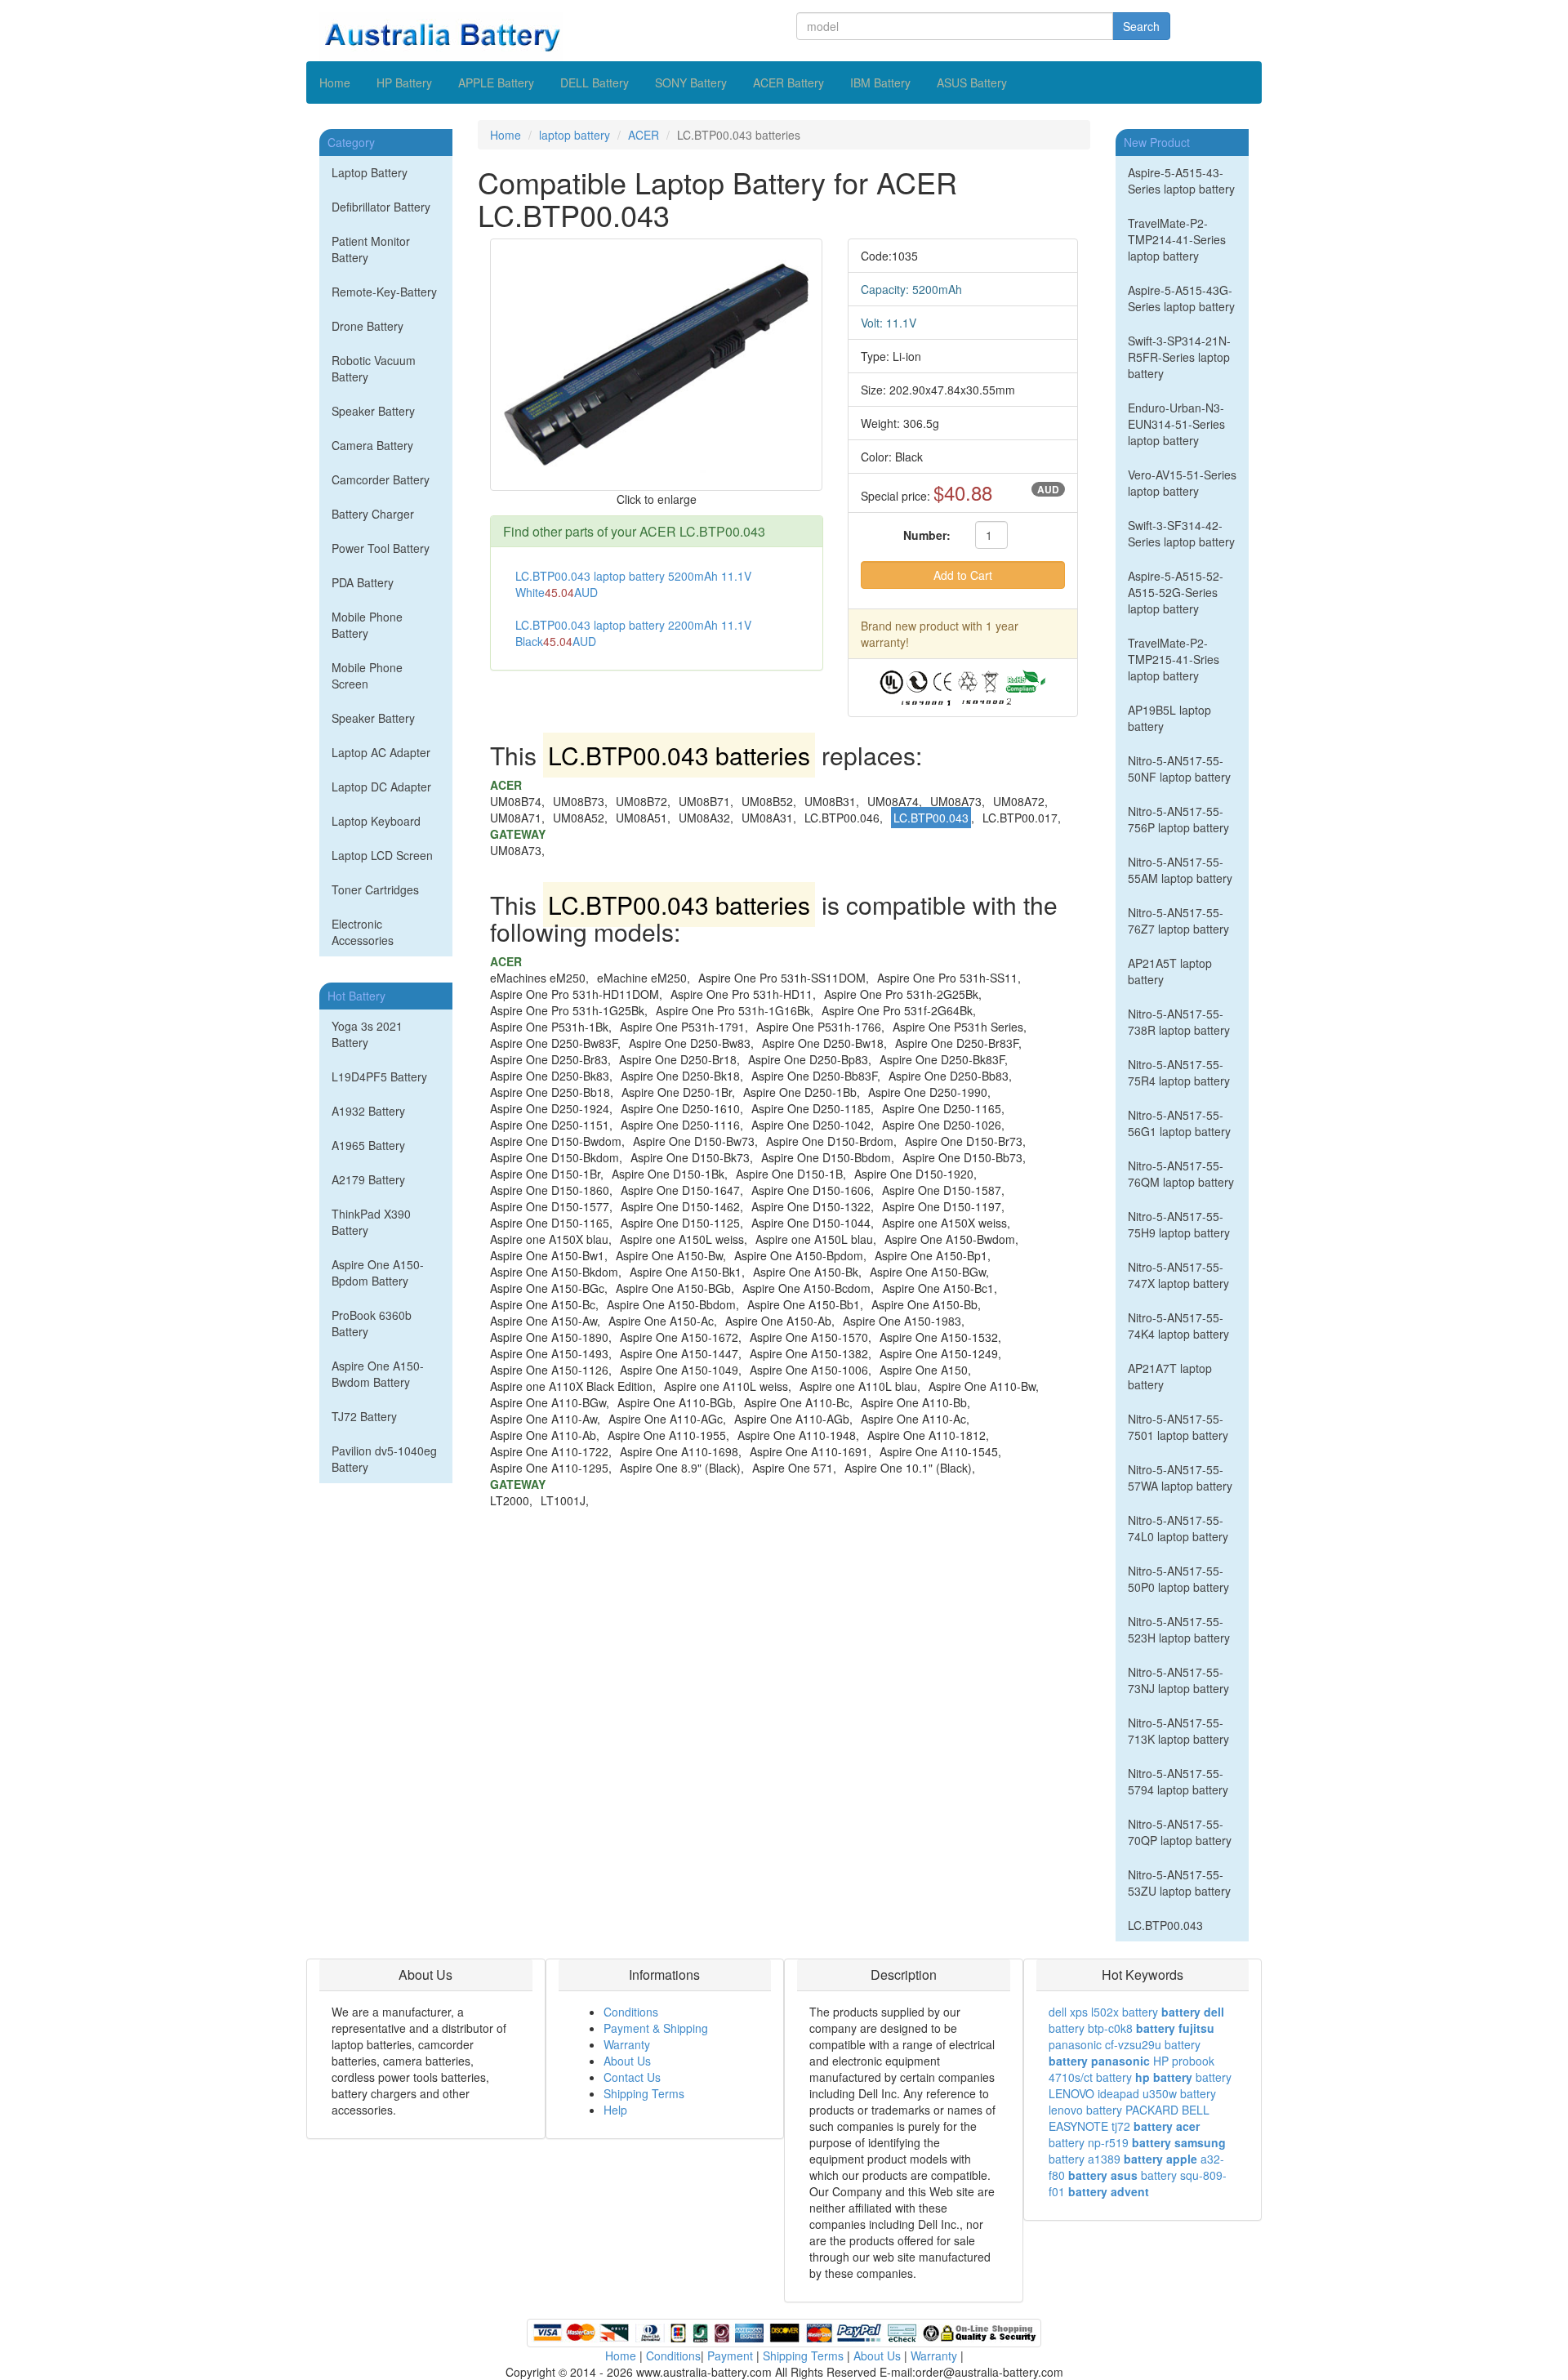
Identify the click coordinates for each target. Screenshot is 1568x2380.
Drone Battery (367, 326)
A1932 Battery (368, 1111)
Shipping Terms (644, 2093)
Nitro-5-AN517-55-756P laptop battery (1178, 819)
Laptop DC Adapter (381, 787)
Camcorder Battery (381, 479)
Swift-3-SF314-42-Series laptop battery (1181, 533)
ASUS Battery (972, 82)
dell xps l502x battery (1103, 2012)
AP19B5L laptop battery (1169, 718)
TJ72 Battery (364, 1416)
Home (335, 82)
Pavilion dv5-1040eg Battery (384, 1459)
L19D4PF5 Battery (379, 1076)
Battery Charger (373, 514)
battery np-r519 (1089, 2142)
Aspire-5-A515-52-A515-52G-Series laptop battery (1176, 592)
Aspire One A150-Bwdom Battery (378, 1374)
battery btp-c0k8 (1091, 2028)
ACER (644, 135)
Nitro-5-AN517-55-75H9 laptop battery (1179, 1224)
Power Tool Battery (381, 548)
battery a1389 (1085, 2159)
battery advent (1109, 2191)
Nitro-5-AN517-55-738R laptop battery (1179, 1022)
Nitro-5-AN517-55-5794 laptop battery (1178, 1781)
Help (615, 2110)
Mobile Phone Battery (367, 625)
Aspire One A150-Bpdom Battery (378, 1272)
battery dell (1193, 2012)
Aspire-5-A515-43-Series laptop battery (1181, 181)
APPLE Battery (496, 82)
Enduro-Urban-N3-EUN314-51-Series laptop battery (1176, 424)
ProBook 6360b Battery (372, 1323)
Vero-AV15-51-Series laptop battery (1182, 483)
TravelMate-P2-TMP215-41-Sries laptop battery (1174, 659)
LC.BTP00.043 (1165, 1925)
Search (1141, 26)
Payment (730, 2355)
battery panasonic (1099, 2061)
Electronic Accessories (363, 932)
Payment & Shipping (656, 2028)
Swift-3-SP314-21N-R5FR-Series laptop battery (1179, 357)
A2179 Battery (368, 1179)
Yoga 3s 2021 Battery (367, 1034)
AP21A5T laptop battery (1170, 971)
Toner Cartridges (375, 889)
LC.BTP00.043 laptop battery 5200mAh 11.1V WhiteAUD (633, 584)
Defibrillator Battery (381, 207)
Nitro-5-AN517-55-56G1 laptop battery (1179, 1123)
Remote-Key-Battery (384, 292)
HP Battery (404, 82)
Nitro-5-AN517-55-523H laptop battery (1179, 1629)
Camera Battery (372, 445)
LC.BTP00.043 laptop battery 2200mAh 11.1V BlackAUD (633, 633)
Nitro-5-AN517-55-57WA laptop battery (1180, 1477)
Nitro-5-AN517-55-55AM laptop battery (1180, 870)
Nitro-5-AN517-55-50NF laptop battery (1179, 769)
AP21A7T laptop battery (1170, 1376)
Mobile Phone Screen (367, 675)
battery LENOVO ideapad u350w (1140, 2085)
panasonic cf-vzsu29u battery (1125, 2044)
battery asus (1103, 2175)
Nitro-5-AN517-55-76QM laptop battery (1181, 1174)
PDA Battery (363, 582)
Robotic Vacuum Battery (374, 368)
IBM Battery (880, 82)
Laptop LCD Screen (382, 855)
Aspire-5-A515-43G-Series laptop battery (1181, 298)
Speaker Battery (373, 411)
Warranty (627, 2044)
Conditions (631, 2012)
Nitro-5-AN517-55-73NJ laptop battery (1178, 1680)
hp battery (1164, 2077)
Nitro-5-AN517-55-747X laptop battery (1178, 1275)
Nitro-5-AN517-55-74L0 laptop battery (1178, 1528)
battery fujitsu (1175, 2028)
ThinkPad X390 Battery (371, 1222)
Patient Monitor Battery (371, 249)
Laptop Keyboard (376, 821)
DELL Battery (595, 82)
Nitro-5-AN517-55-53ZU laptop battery (1179, 1883)
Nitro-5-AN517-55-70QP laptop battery (1180, 1832)
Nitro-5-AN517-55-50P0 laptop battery (1178, 1579)
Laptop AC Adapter (381, 752)
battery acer (1167, 2126)
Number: (927, 535)
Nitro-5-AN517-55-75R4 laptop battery (1179, 1072)
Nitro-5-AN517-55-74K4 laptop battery (1178, 1326)
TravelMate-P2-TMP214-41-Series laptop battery (1177, 239)
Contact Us (632, 2077)
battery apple (1160, 2159)
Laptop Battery (370, 172)
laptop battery (575, 135)
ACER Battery (788, 82)
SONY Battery (691, 82)
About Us (627, 2061)
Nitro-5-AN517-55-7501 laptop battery (1178, 1427)
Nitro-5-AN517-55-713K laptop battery (1178, 1731)
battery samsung (1179, 2142)
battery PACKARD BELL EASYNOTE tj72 (1129, 2118)
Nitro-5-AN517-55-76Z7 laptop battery (1178, 920)
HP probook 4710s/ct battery (1131, 2069)
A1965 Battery (368, 1145)
